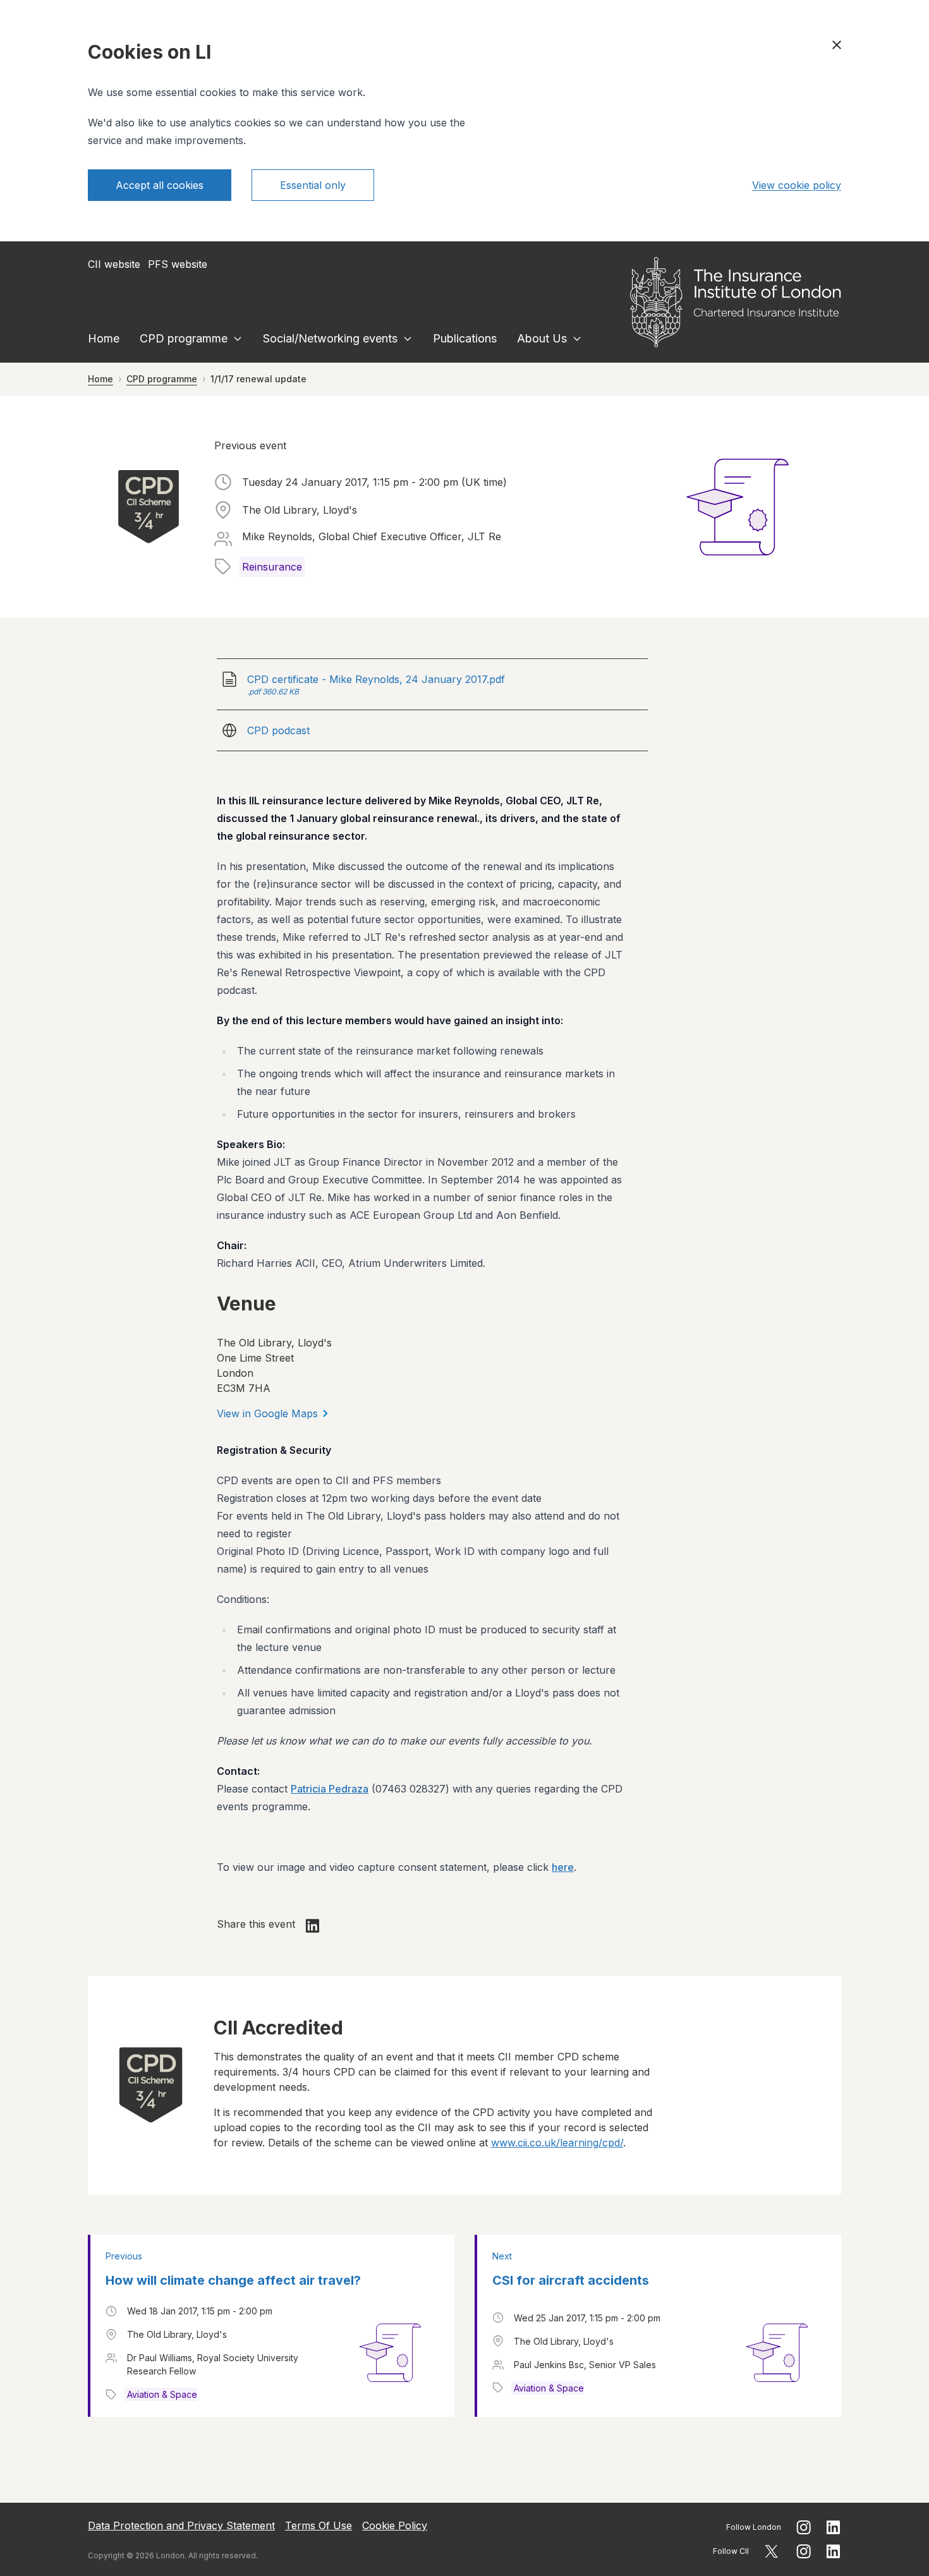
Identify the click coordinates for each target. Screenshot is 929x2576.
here (563, 1867)
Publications (465, 338)
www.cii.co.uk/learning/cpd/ (557, 2143)
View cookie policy (797, 185)
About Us (542, 338)
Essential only (313, 185)
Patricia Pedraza (330, 1789)
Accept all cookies (160, 185)
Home (104, 338)
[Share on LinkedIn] (313, 1926)
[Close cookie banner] (837, 45)
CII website (114, 264)
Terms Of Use (319, 2525)
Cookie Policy (395, 2525)
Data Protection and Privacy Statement (181, 2525)
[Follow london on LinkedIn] (834, 2527)
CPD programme (184, 338)
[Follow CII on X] (771, 2551)
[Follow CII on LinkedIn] (834, 2551)
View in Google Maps (267, 1413)
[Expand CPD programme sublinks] (238, 339)
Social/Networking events (330, 338)
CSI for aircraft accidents (571, 2280)
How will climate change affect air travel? (233, 2280)
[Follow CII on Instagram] (804, 2551)
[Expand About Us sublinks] (577, 339)
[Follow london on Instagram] (804, 2527)
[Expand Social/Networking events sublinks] (408, 339)
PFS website (178, 264)
